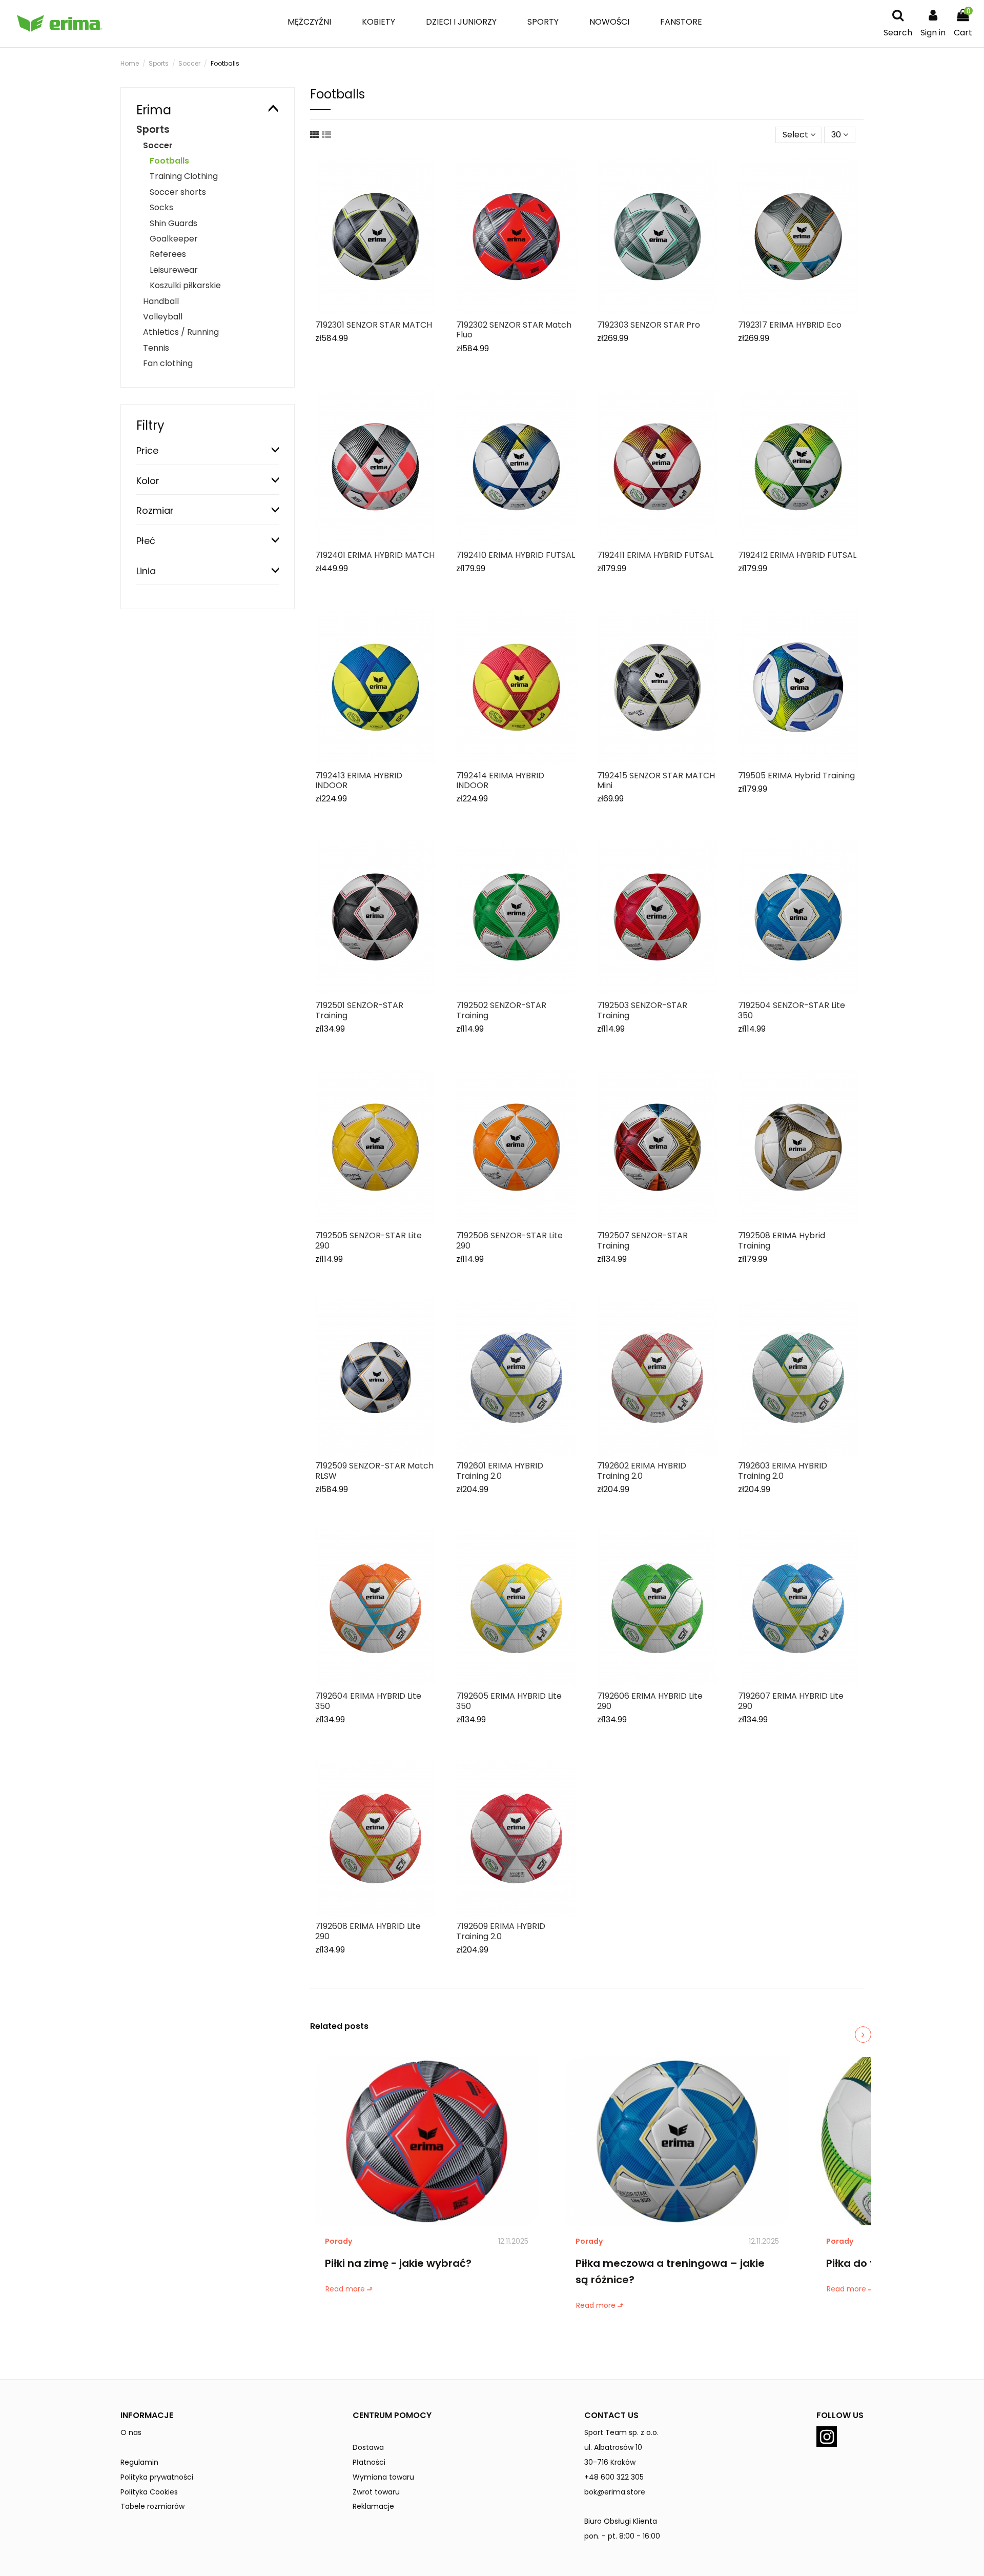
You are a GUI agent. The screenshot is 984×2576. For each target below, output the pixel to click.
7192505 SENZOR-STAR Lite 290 (368, 1240)
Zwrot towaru (376, 2492)
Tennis (156, 348)
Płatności (369, 2462)
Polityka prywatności (157, 2477)
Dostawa (368, 2447)
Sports (153, 129)
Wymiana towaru (383, 2477)
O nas (131, 2432)
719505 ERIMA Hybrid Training (796, 776)
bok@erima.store (615, 2492)
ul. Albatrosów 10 (613, 2447)
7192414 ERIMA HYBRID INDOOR (500, 780)
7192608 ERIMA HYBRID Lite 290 (368, 1931)
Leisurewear (174, 270)
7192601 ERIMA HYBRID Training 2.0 (500, 1471)
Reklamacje (373, 2506)
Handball (161, 301)
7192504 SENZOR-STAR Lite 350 (792, 1010)
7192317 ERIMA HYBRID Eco (790, 325)
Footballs (169, 161)
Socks (161, 207)
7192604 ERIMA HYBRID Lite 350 (368, 1701)
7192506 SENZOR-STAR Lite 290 (509, 1240)
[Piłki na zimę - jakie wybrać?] (427, 2141)
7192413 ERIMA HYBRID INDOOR (359, 780)
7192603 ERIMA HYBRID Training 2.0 (783, 1471)
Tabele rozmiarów (152, 2506)
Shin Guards (173, 223)
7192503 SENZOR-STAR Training (642, 1010)
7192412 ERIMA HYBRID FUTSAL (797, 555)
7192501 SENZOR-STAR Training (359, 1010)
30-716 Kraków (610, 2462)
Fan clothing (168, 363)
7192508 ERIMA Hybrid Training (782, 1240)
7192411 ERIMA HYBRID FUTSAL (655, 555)
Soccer (158, 145)
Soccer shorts (178, 192)
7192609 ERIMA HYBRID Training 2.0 (501, 1931)
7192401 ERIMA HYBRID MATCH (375, 555)
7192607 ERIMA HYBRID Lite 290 (791, 1701)
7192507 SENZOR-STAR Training (642, 1240)
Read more (345, 2289)
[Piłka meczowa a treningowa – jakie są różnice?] (677, 2141)
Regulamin (139, 2462)
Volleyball (163, 317)
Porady (339, 2241)
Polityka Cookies (149, 2492)
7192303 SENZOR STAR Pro (649, 325)
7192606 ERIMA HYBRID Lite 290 (650, 1701)
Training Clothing (184, 176)
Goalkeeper (174, 239)
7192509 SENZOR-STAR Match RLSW (374, 1471)
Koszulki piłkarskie (185, 285)
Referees (168, 254)
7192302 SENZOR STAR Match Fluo (514, 330)
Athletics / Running (181, 332)
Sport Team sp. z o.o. (621, 2432)
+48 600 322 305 (614, 2477)
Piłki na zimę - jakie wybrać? (398, 2263)
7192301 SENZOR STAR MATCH (374, 325)
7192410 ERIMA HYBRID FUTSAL (516, 555)
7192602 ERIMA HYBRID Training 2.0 (642, 1471)
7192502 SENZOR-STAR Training (501, 1010)
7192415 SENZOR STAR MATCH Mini (656, 780)
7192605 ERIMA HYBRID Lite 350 (509, 1701)
